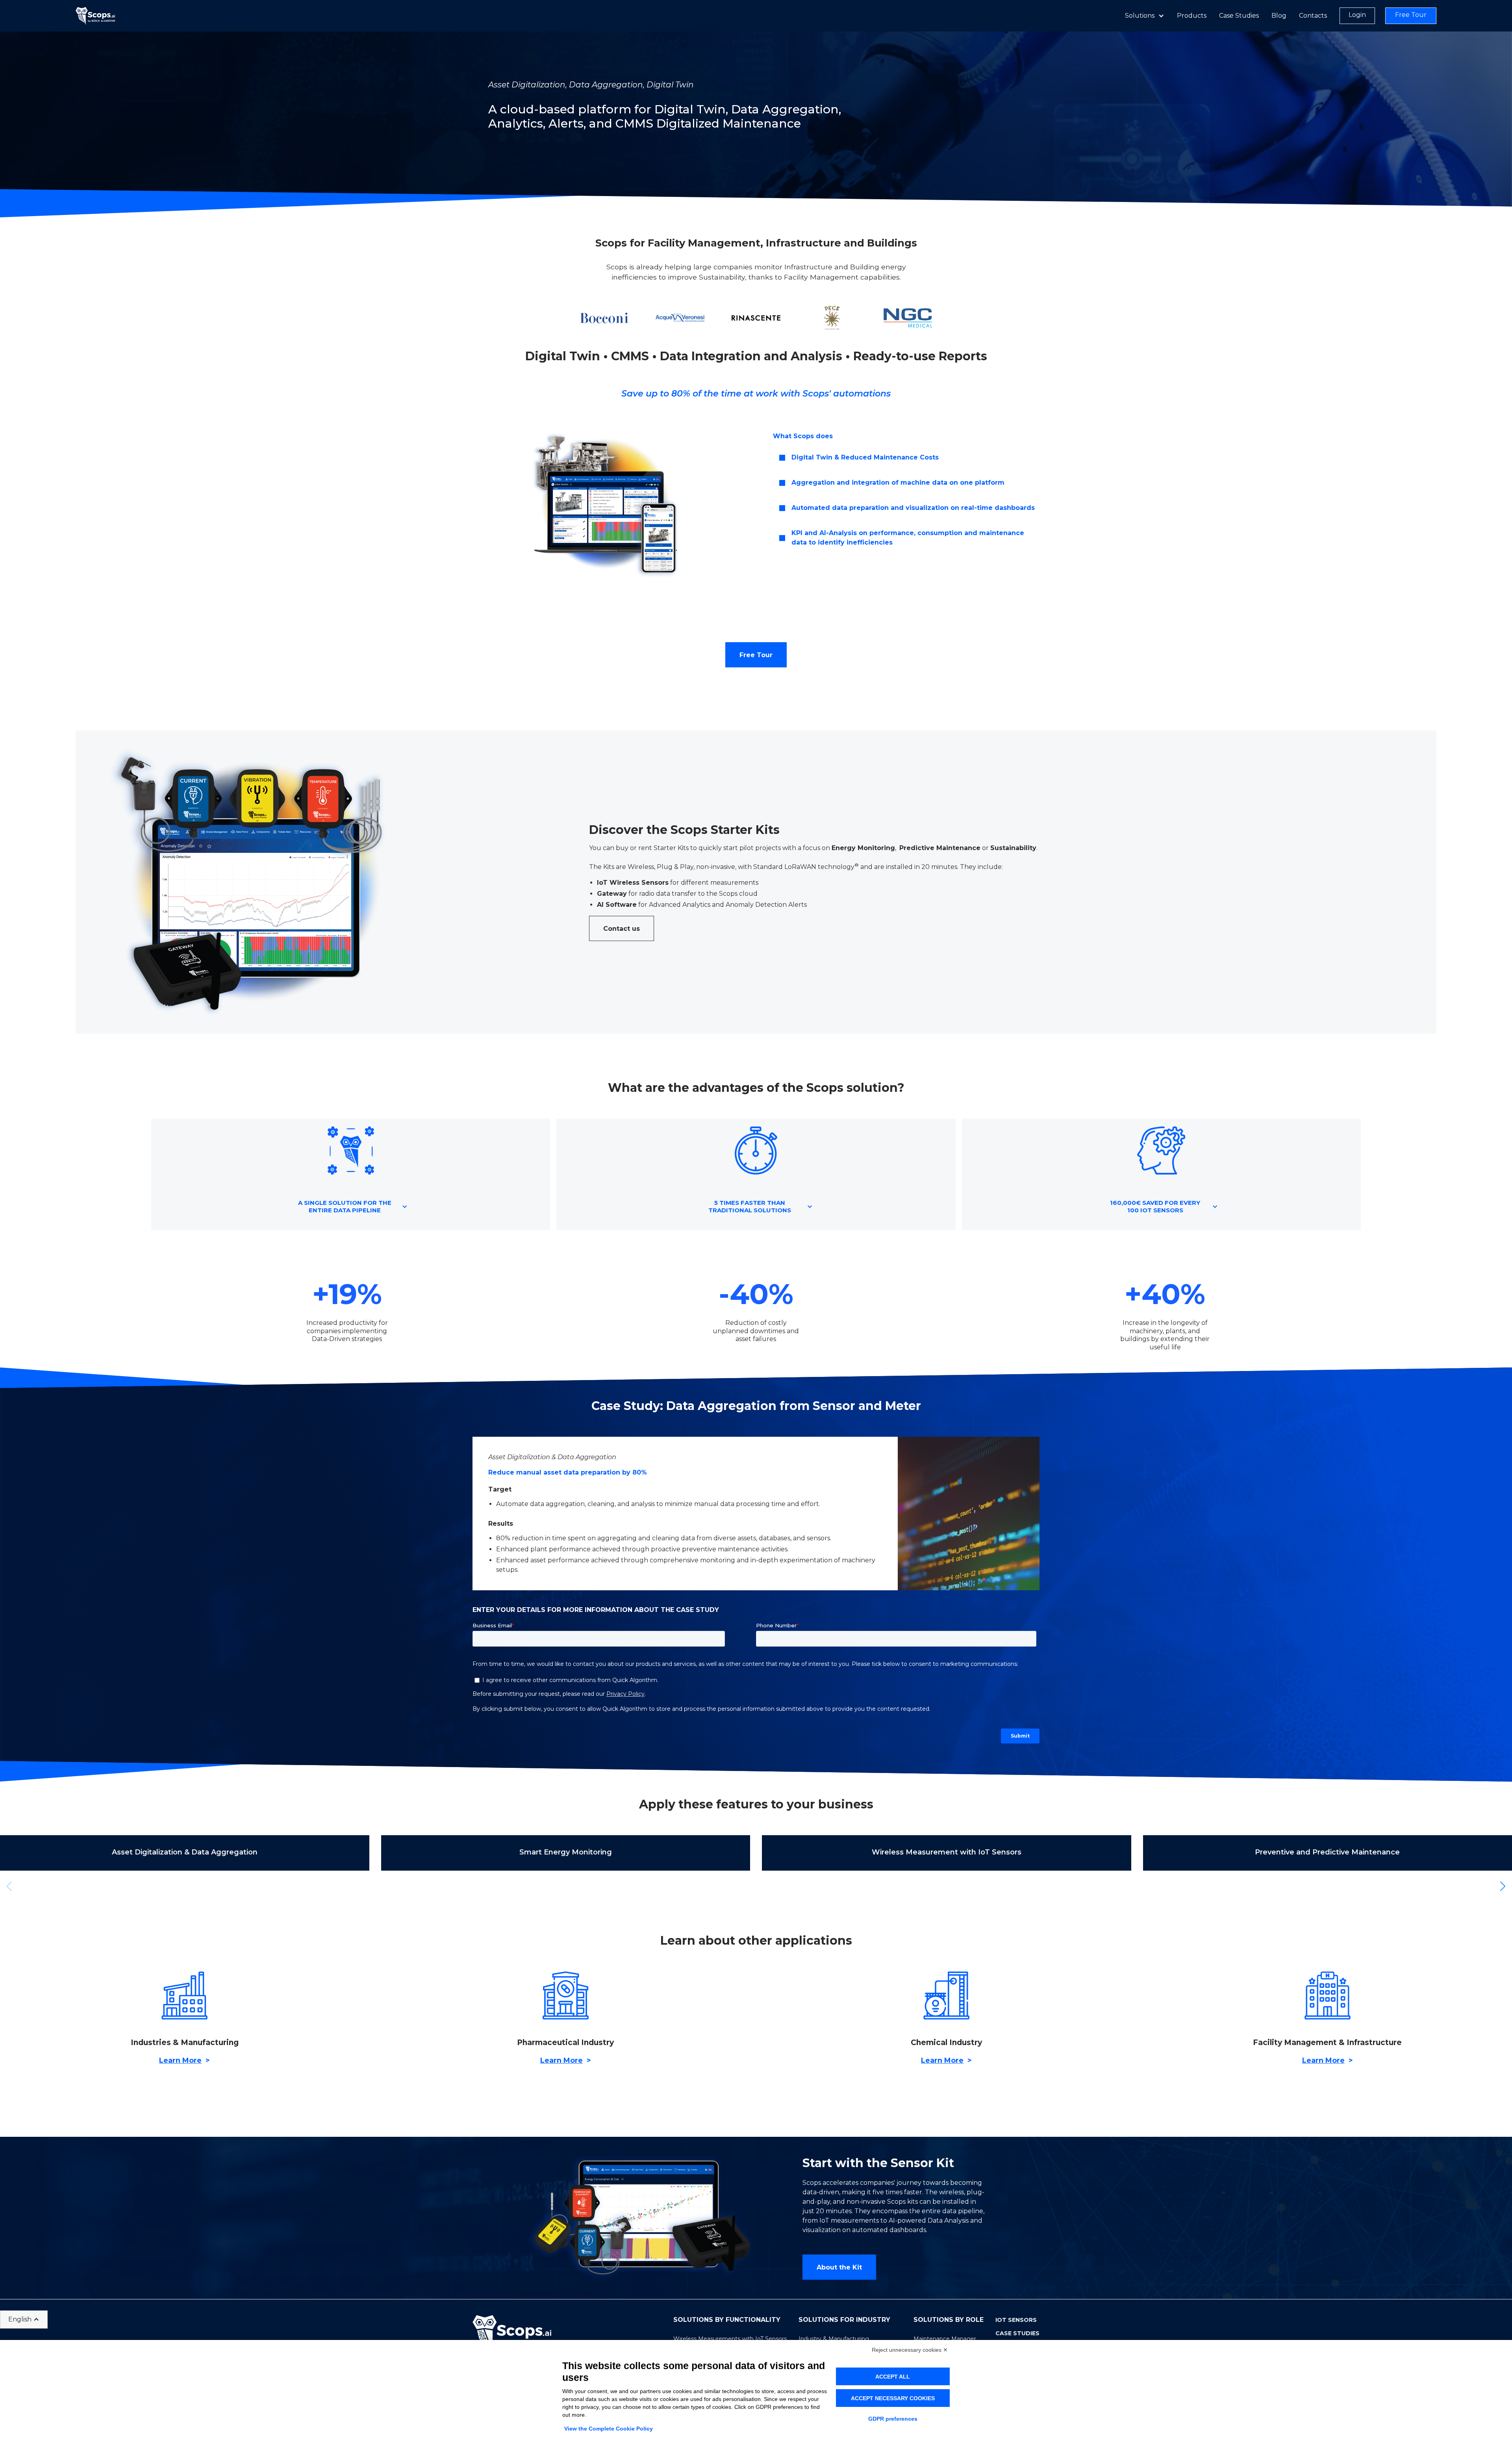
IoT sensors (1016, 2320)
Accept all (893, 2377)
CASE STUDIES (1017, 2333)
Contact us (622, 929)
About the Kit (839, 2267)
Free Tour (756, 655)
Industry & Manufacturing (834, 2339)
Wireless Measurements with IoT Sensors (730, 2339)
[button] (909, 458)
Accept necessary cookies (893, 2398)
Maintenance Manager (945, 2339)
